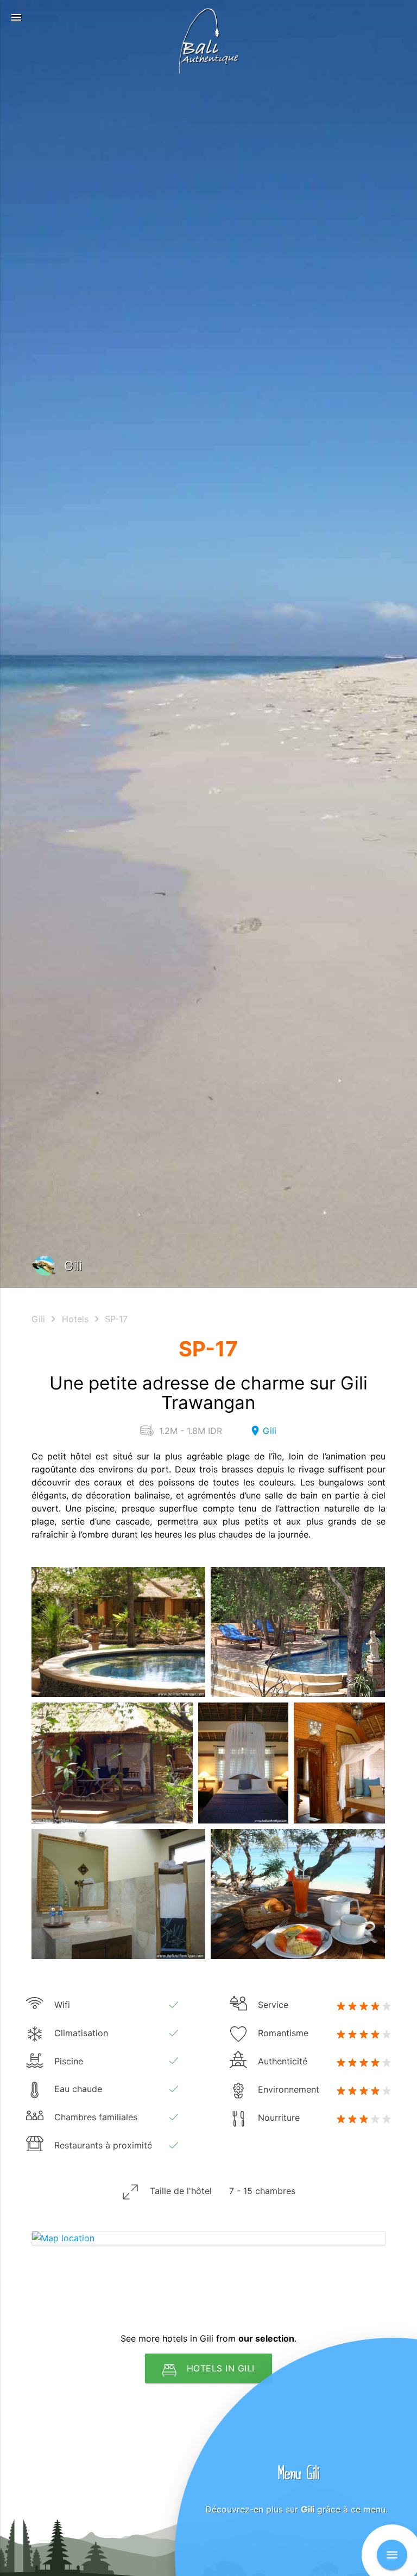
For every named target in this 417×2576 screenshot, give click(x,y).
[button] (16, 17)
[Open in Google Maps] (209, 2238)
